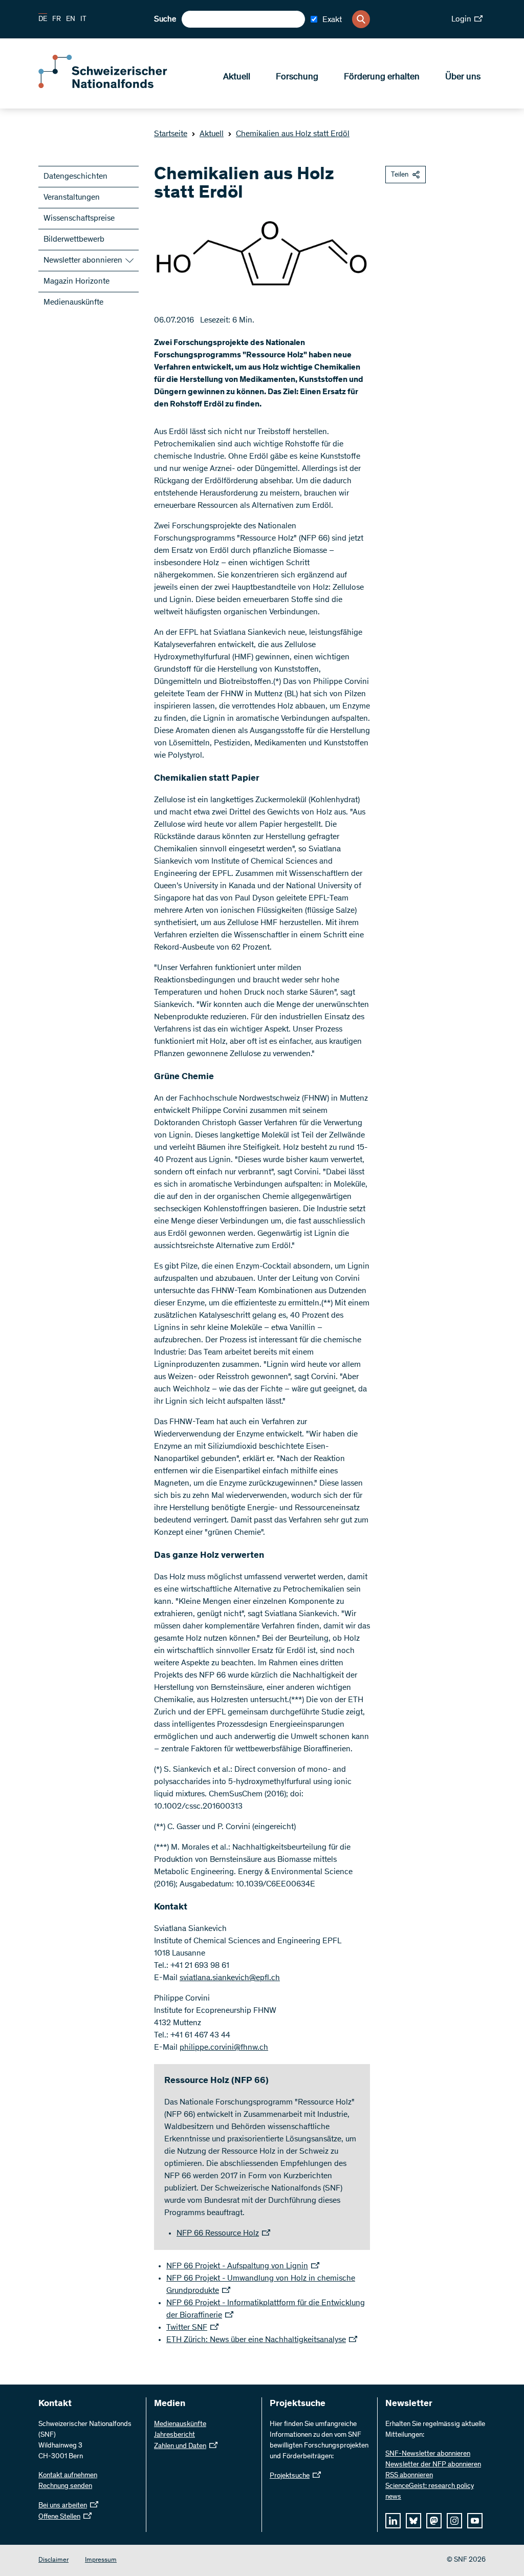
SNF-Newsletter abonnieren (428, 2454)
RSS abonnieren (409, 2476)
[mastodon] (434, 2521)
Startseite (171, 134)
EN (71, 19)
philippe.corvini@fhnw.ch (224, 2048)
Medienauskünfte (73, 303)
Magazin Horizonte (77, 282)
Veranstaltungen (72, 198)
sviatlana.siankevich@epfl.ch (230, 1978)
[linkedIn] (393, 2521)
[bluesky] (413, 2521)
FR (57, 19)
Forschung (297, 77)
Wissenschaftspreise (79, 219)
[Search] (361, 19)
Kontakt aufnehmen (68, 2476)
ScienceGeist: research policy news (430, 2492)
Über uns (463, 77)
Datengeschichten (75, 177)
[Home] (113, 86)
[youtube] (475, 2521)
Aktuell (237, 77)
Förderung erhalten (382, 77)
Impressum (101, 2560)
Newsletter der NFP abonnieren (433, 2465)
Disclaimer (53, 2560)
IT (83, 19)
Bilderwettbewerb (74, 240)
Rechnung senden (65, 2486)
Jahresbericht (174, 2435)
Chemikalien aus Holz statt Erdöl (293, 134)
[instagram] (454, 2521)
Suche (165, 19)
